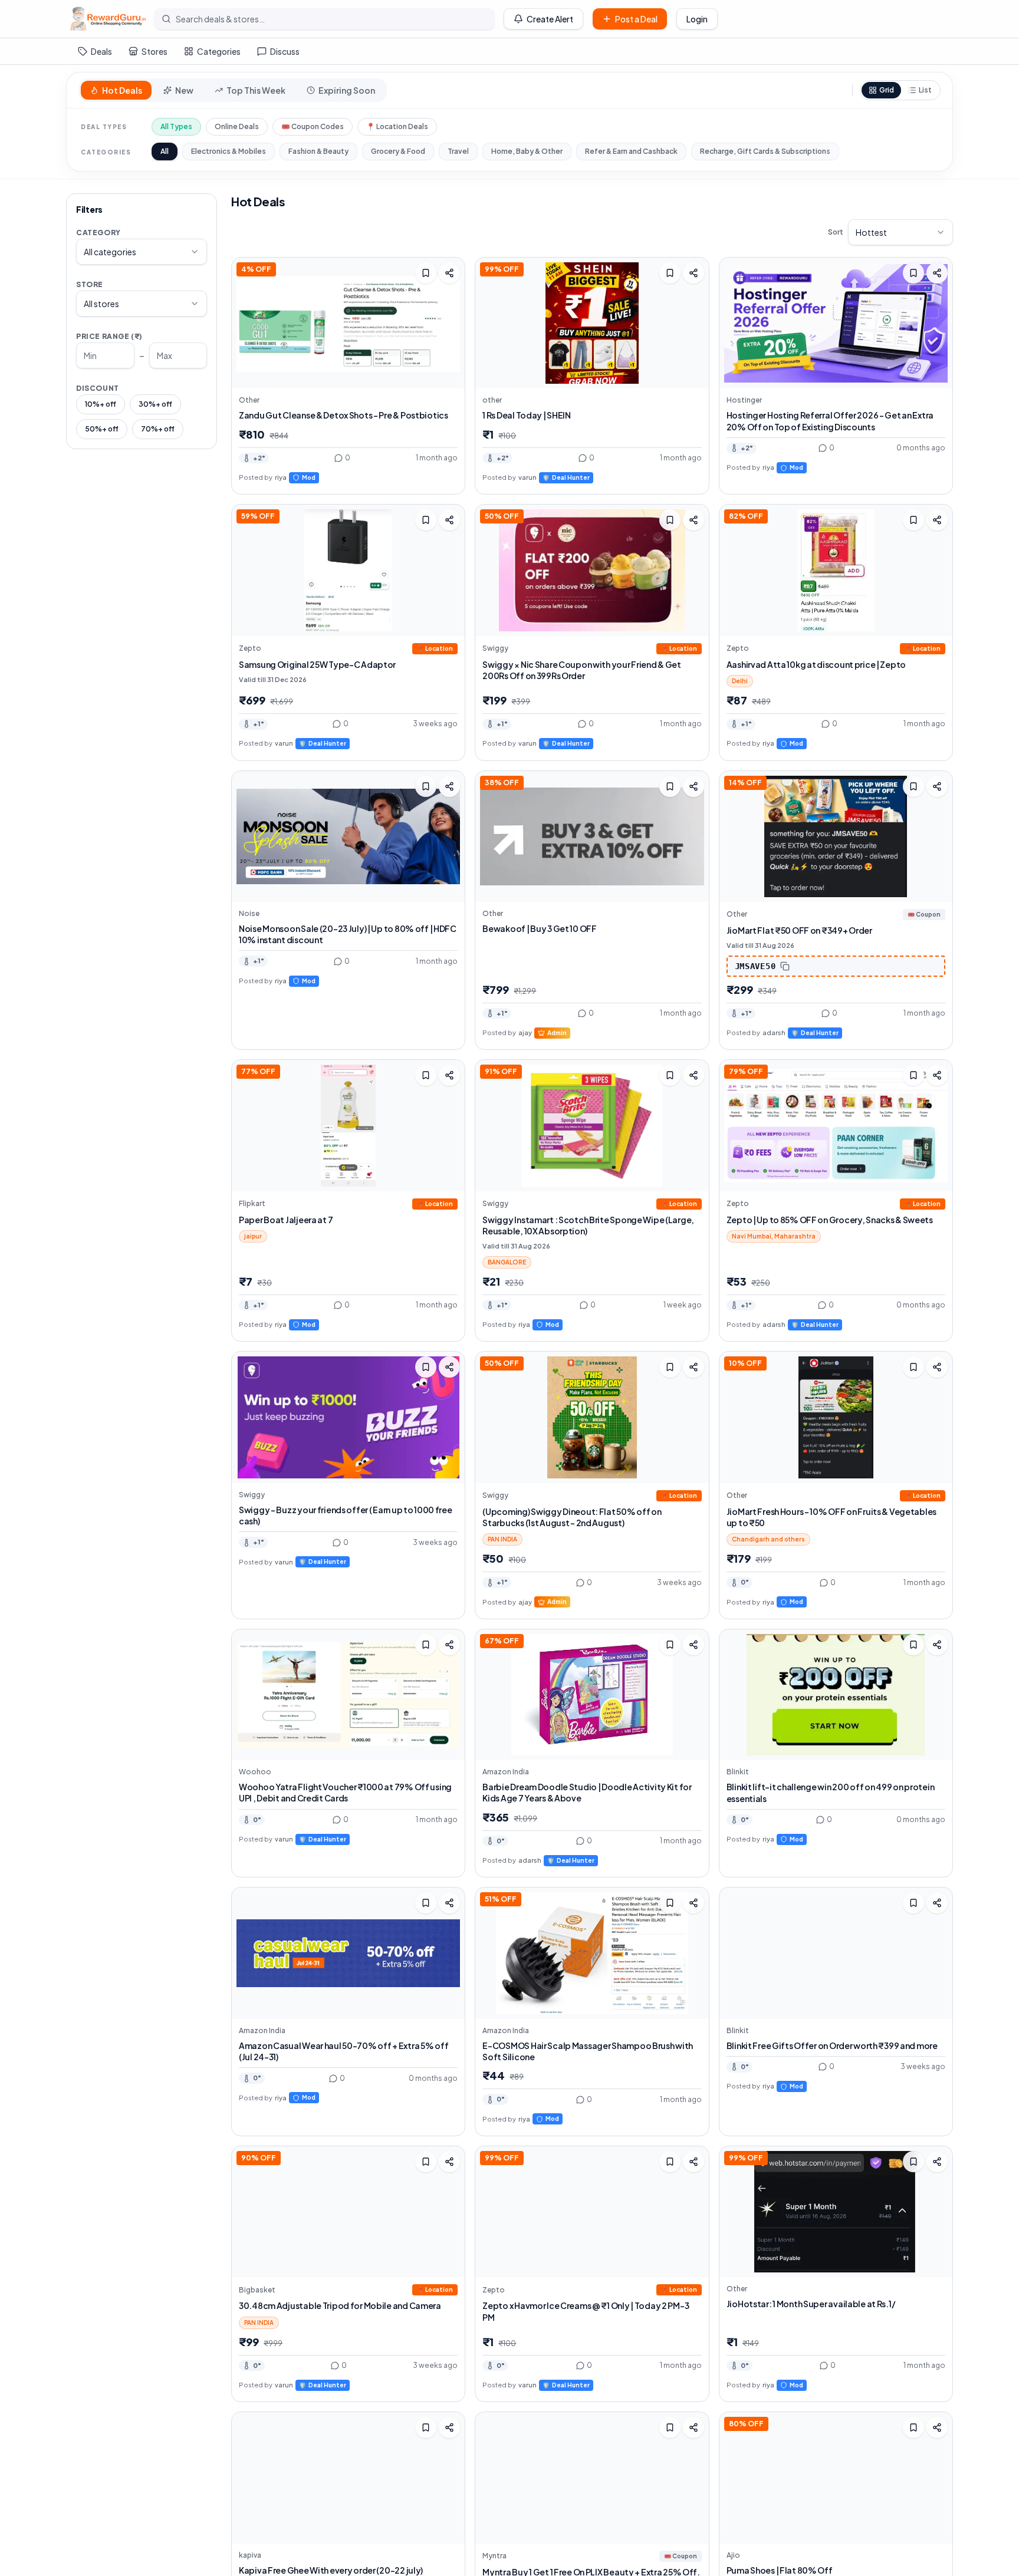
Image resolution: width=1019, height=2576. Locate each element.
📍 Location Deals (397, 126)
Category (98, 233)
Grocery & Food (398, 151)
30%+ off (155, 404)
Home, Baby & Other (527, 151)
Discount (98, 388)
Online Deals (237, 126)
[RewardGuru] (108, 19)
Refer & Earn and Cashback (631, 151)
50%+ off (102, 429)
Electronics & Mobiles (229, 151)
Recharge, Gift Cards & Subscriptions (765, 151)
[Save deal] (426, 273)
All (165, 151)
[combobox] (142, 252)
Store (90, 284)
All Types (176, 126)
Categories (219, 51)
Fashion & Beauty (318, 151)
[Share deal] (449, 273)
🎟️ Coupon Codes (313, 126)
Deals (101, 51)
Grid (887, 90)
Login (697, 19)
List (925, 90)
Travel (458, 151)
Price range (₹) (109, 336)
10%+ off (101, 404)
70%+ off (158, 429)
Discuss (285, 51)
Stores (155, 51)
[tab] (116, 90)
